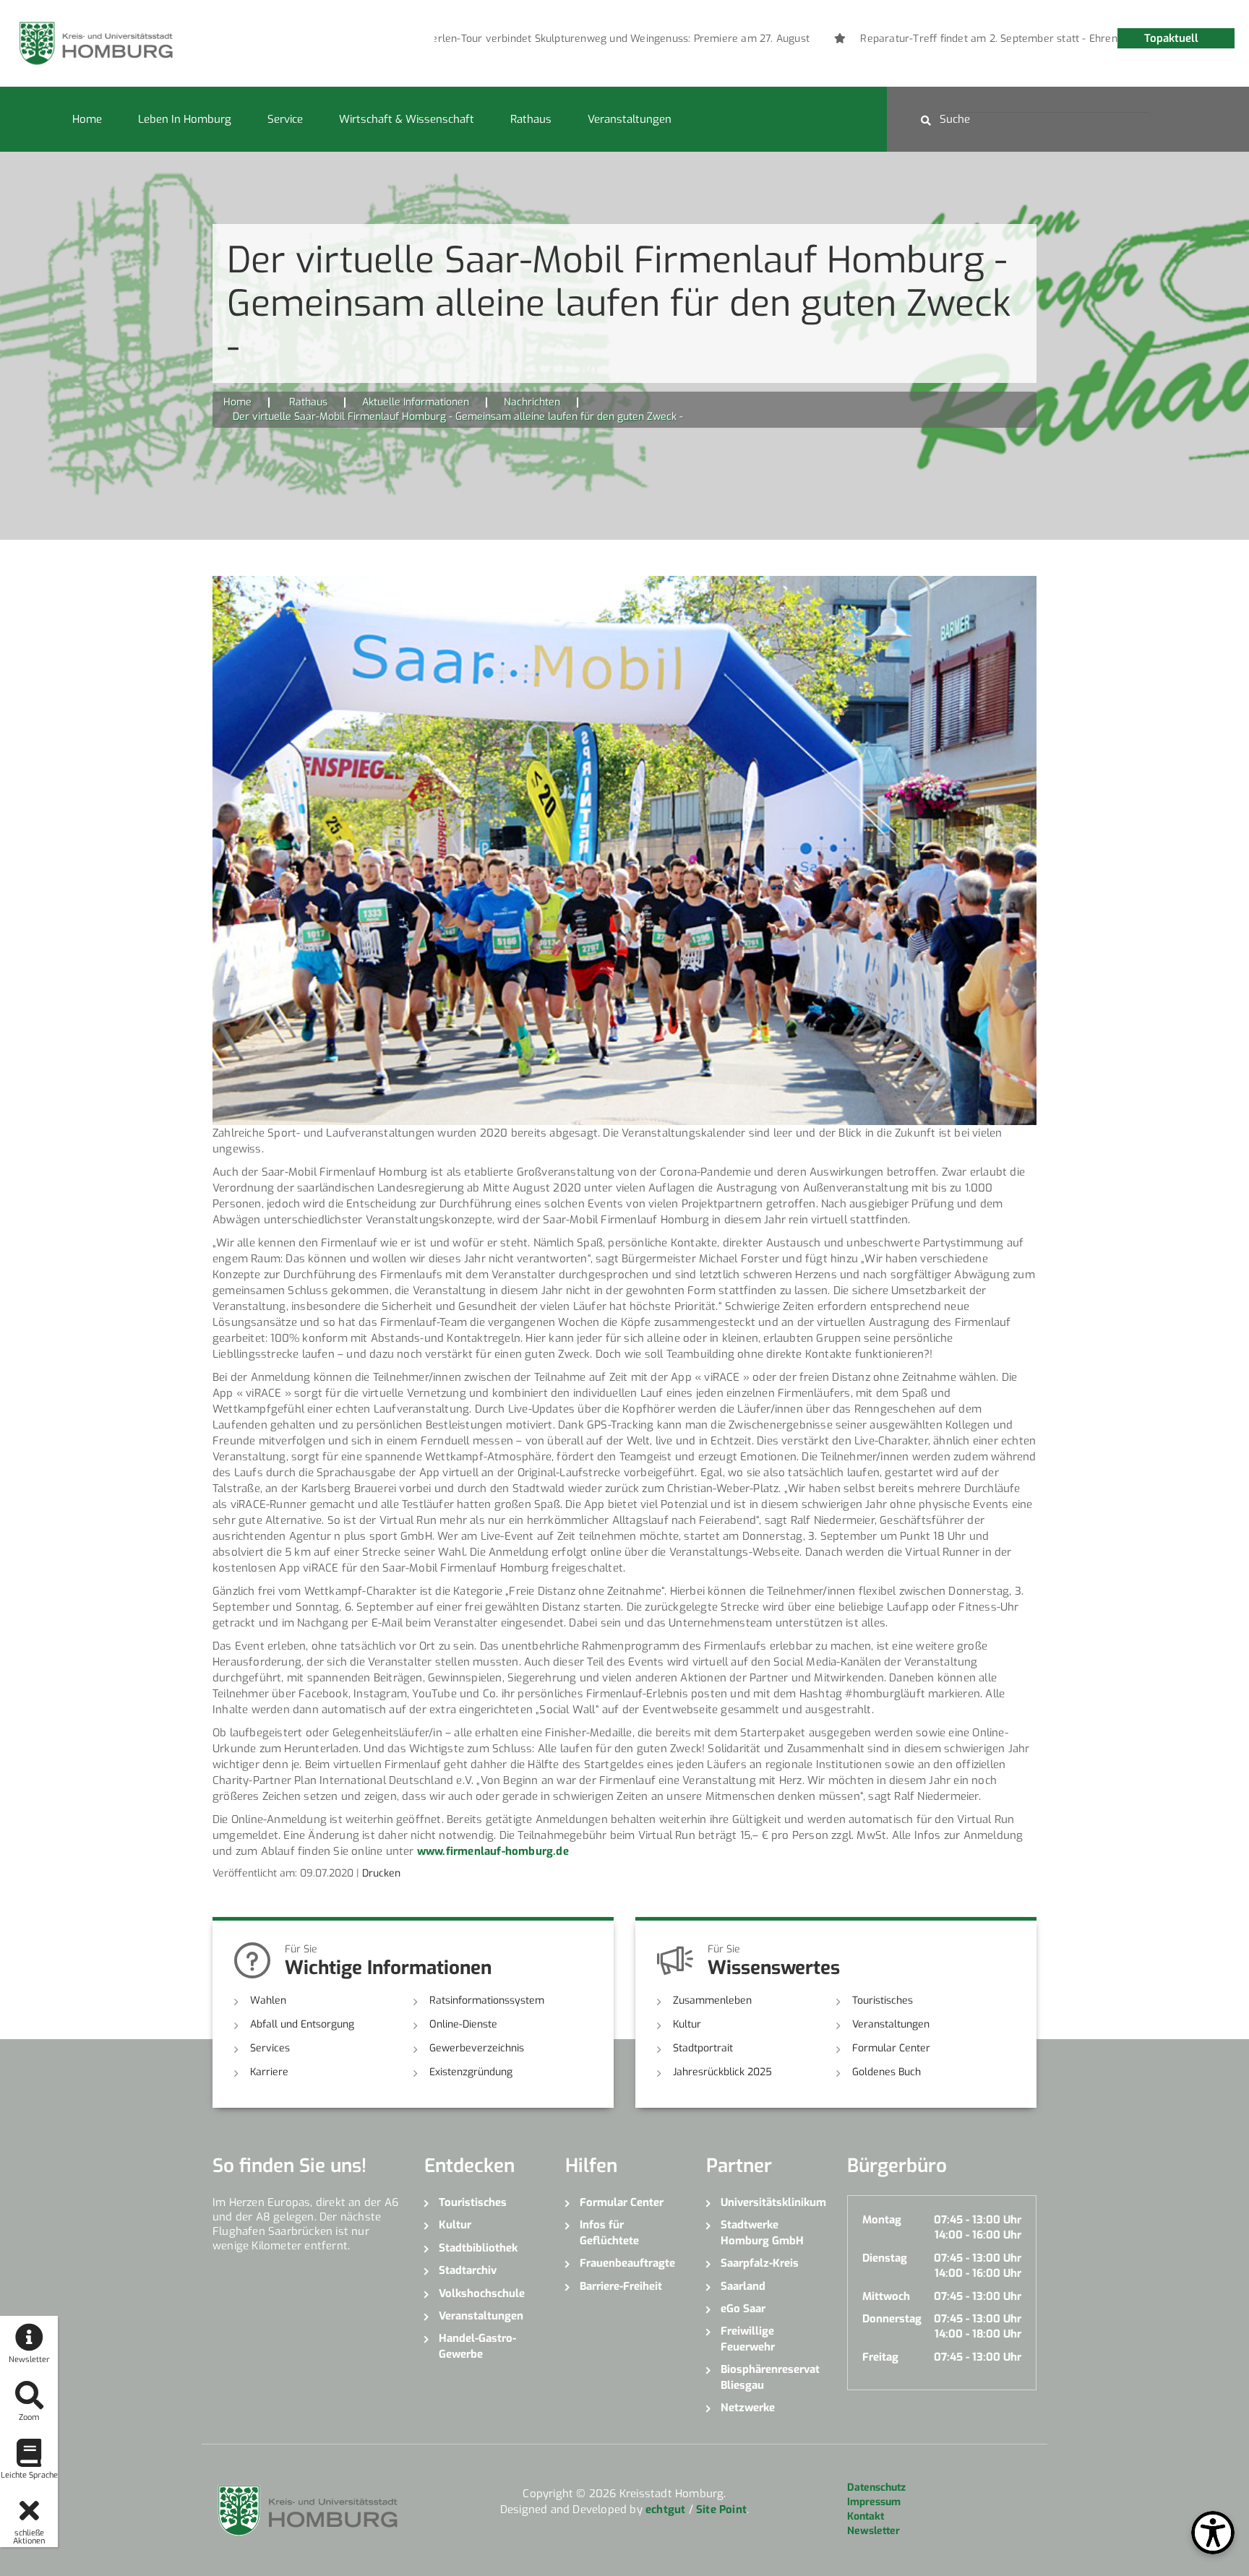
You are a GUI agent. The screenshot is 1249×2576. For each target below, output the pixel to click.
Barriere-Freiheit (621, 2286)
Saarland (743, 2286)
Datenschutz (876, 2487)
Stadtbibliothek (478, 2248)
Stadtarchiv (468, 2270)
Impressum (874, 2502)
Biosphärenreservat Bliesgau (770, 2377)
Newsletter (874, 2531)
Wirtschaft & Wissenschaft (407, 119)
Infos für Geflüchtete (609, 2232)
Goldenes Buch (887, 2072)
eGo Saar (743, 2309)
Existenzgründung (471, 2072)
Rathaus (531, 119)
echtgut (665, 2510)
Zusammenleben (712, 2000)
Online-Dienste (463, 2024)
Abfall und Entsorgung (302, 2024)
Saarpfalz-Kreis (760, 2263)
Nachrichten (532, 402)
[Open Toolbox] (1213, 2533)
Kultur (687, 2024)
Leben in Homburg (185, 119)
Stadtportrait (703, 2048)
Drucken (381, 1873)
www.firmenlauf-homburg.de (493, 1851)
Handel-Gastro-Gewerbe (477, 2346)
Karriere (269, 2072)
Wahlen (268, 2000)
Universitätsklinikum (773, 2202)
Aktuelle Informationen (416, 402)
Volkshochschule (482, 2293)
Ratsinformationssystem (487, 2000)
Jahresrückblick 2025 (722, 2072)
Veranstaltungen (630, 119)
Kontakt (866, 2516)
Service (285, 119)
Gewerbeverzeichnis (477, 2048)
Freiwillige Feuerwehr (748, 2339)
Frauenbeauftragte (627, 2263)
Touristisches (883, 2000)
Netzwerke (748, 2408)
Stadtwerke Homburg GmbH (762, 2232)
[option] (547, 39)
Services (270, 2048)
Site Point (721, 2510)
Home (87, 119)
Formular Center (891, 2048)
